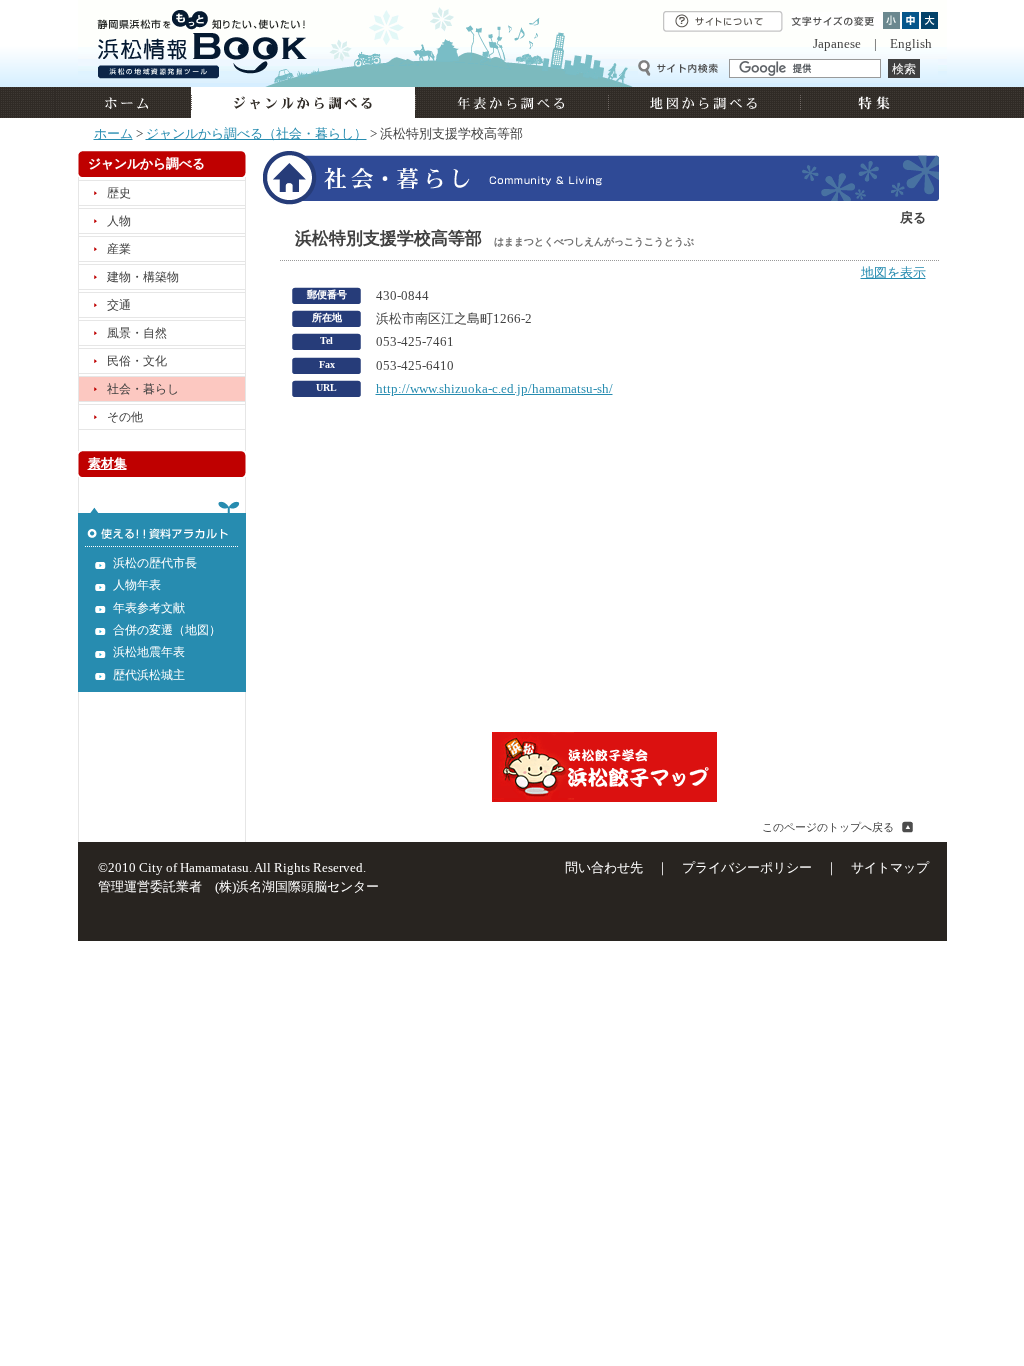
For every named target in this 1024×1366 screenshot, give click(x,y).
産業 (119, 249)
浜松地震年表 (149, 652)
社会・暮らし (143, 389)
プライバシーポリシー (747, 868)
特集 (871, 102)
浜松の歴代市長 (155, 563)
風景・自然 (137, 333)
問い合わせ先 (604, 868)
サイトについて (723, 21)
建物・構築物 (143, 277)
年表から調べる (511, 102)
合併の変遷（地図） (167, 630)
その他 (125, 417)
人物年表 (137, 585)
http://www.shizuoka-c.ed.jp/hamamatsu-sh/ (494, 389)
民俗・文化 (137, 361)
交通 (119, 305)
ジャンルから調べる (303, 102)
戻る (913, 218)
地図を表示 (893, 273)
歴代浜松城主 (149, 675)
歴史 (119, 193)
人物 (119, 221)
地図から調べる (704, 102)
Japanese (837, 44)
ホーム (134, 102)
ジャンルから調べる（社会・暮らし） (256, 134)
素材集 (107, 464)
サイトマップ (890, 868)
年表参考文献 (149, 608)
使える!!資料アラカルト (162, 524)
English (911, 44)
